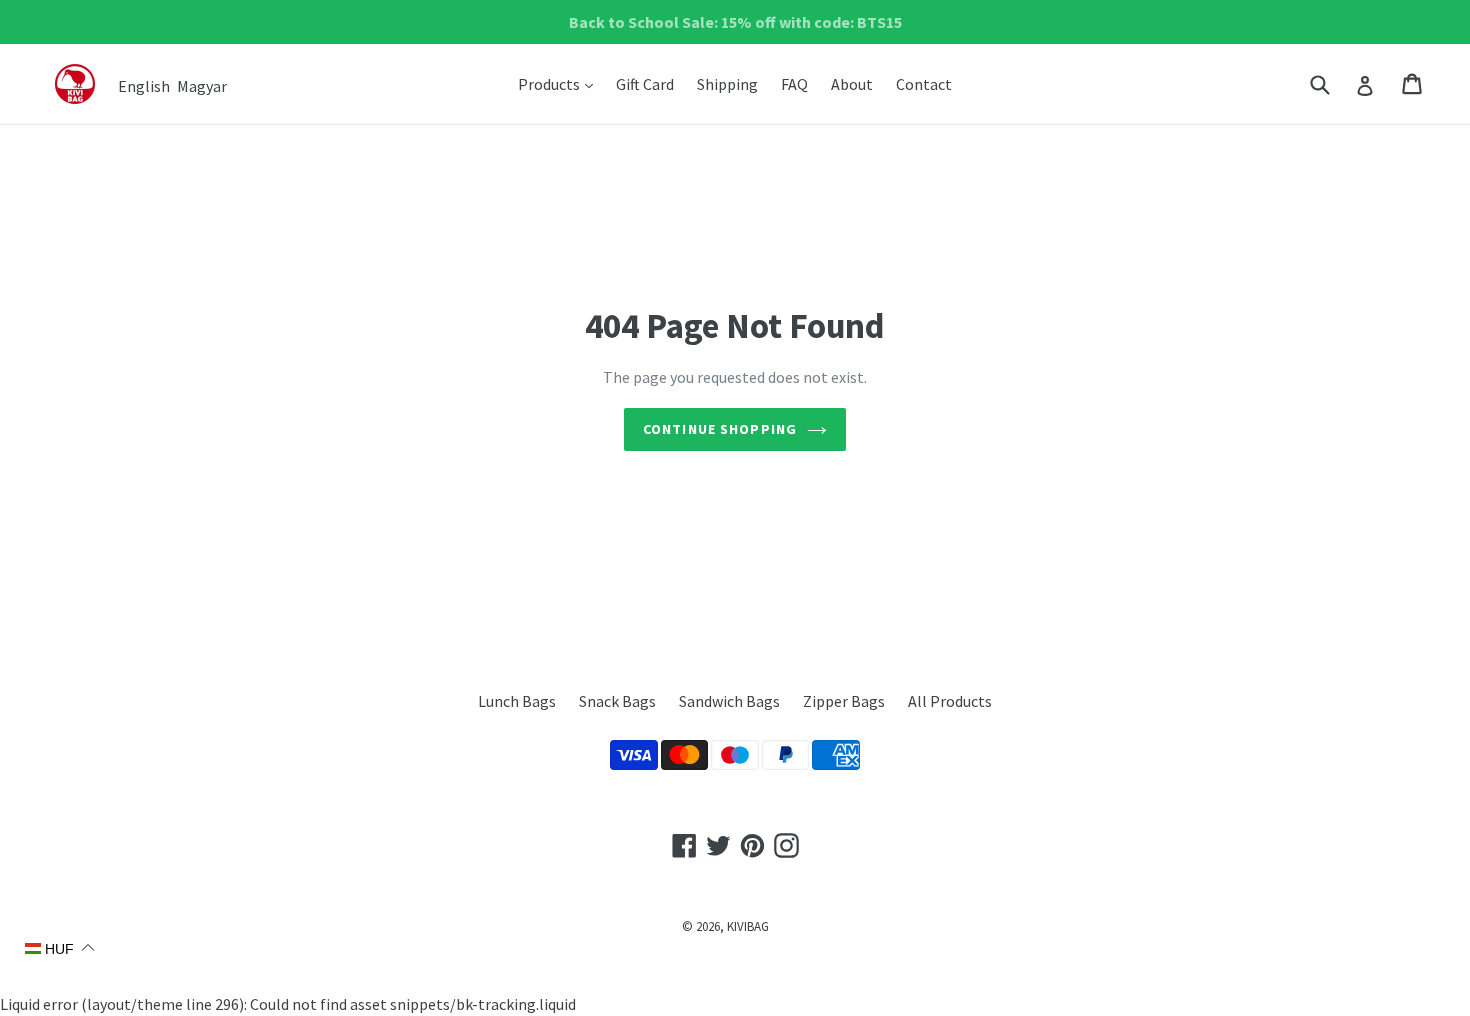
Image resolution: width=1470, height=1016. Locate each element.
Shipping (727, 84)
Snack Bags (617, 701)
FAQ (794, 84)
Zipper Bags (844, 701)
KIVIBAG (748, 926)
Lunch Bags (517, 701)
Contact (924, 84)
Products (560, 83)
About (852, 84)
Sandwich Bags (729, 701)
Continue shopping (720, 429)
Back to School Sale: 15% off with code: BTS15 (735, 22)
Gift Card (645, 84)
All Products (950, 701)
